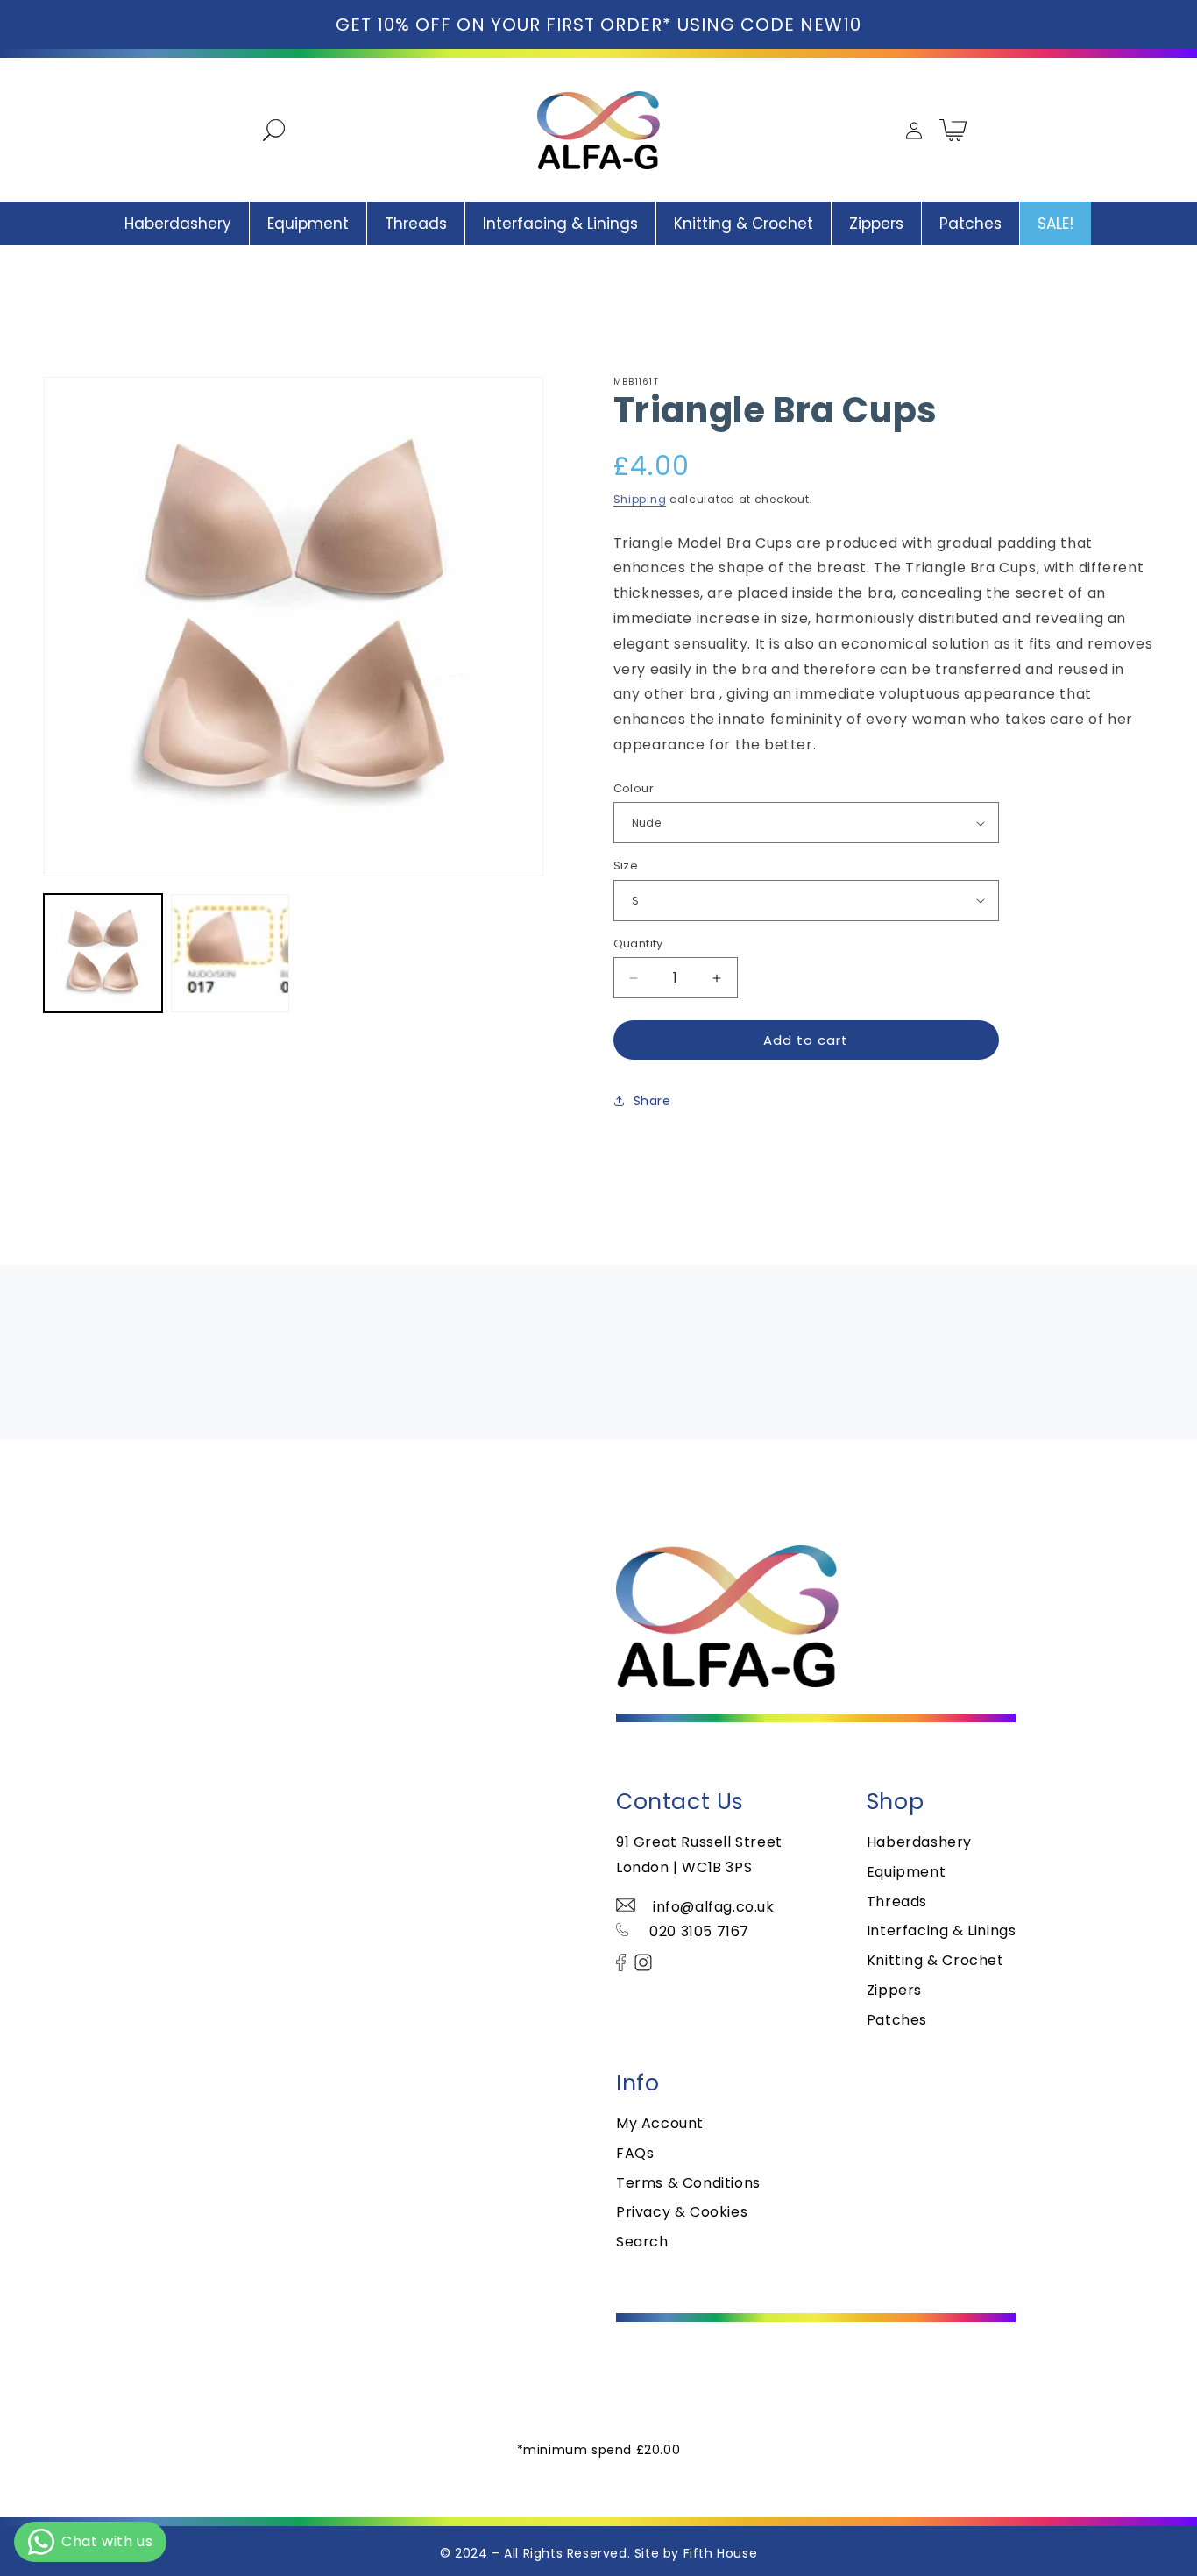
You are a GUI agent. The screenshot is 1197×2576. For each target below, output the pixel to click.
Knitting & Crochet (935, 1960)
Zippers (894, 1990)
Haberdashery (919, 1842)
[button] (266, 130)
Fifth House (721, 2553)
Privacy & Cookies (682, 2212)
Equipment (906, 1872)
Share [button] (652, 1100)
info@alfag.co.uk (714, 1907)
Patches (897, 2020)
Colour (634, 788)
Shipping (640, 499)
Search (642, 2242)
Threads (897, 1902)
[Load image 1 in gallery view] (103, 953)
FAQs (635, 2153)
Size (626, 866)
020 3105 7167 (698, 1931)
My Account (660, 2123)
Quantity (638, 944)
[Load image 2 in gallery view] (230, 953)
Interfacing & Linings (942, 1930)
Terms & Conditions (688, 2183)
